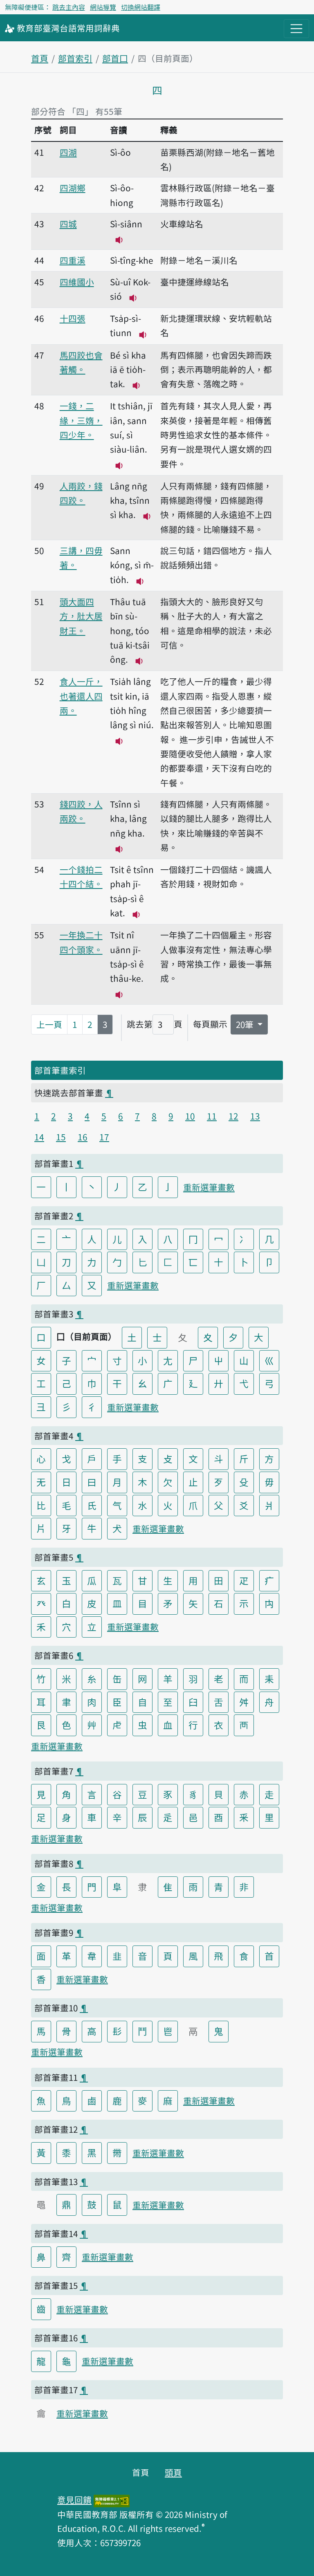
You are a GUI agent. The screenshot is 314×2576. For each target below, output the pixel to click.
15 (61, 1137)
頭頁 (173, 2472)
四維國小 (77, 282)
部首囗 (115, 58)
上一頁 (49, 1024)
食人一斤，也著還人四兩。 (81, 696)
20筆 (246, 1024)
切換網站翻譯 (141, 7)
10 (190, 1116)
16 (83, 1137)
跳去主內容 (69, 7)
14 (39, 1137)
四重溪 (73, 260)
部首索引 (75, 58)
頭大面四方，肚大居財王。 (81, 616)
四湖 (68, 152)
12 (233, 1116)
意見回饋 (74, 2500)
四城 (68, 224)
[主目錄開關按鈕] (296, 29)
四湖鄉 (73, 188)
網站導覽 (103, 7)
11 (212, 1116)
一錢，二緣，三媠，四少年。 (81, 420)
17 (104, 1137)
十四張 (73, 318)
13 (255, 1116)
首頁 (40, 58)
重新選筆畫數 (209, 1187)
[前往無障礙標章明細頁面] (112, 2500)
